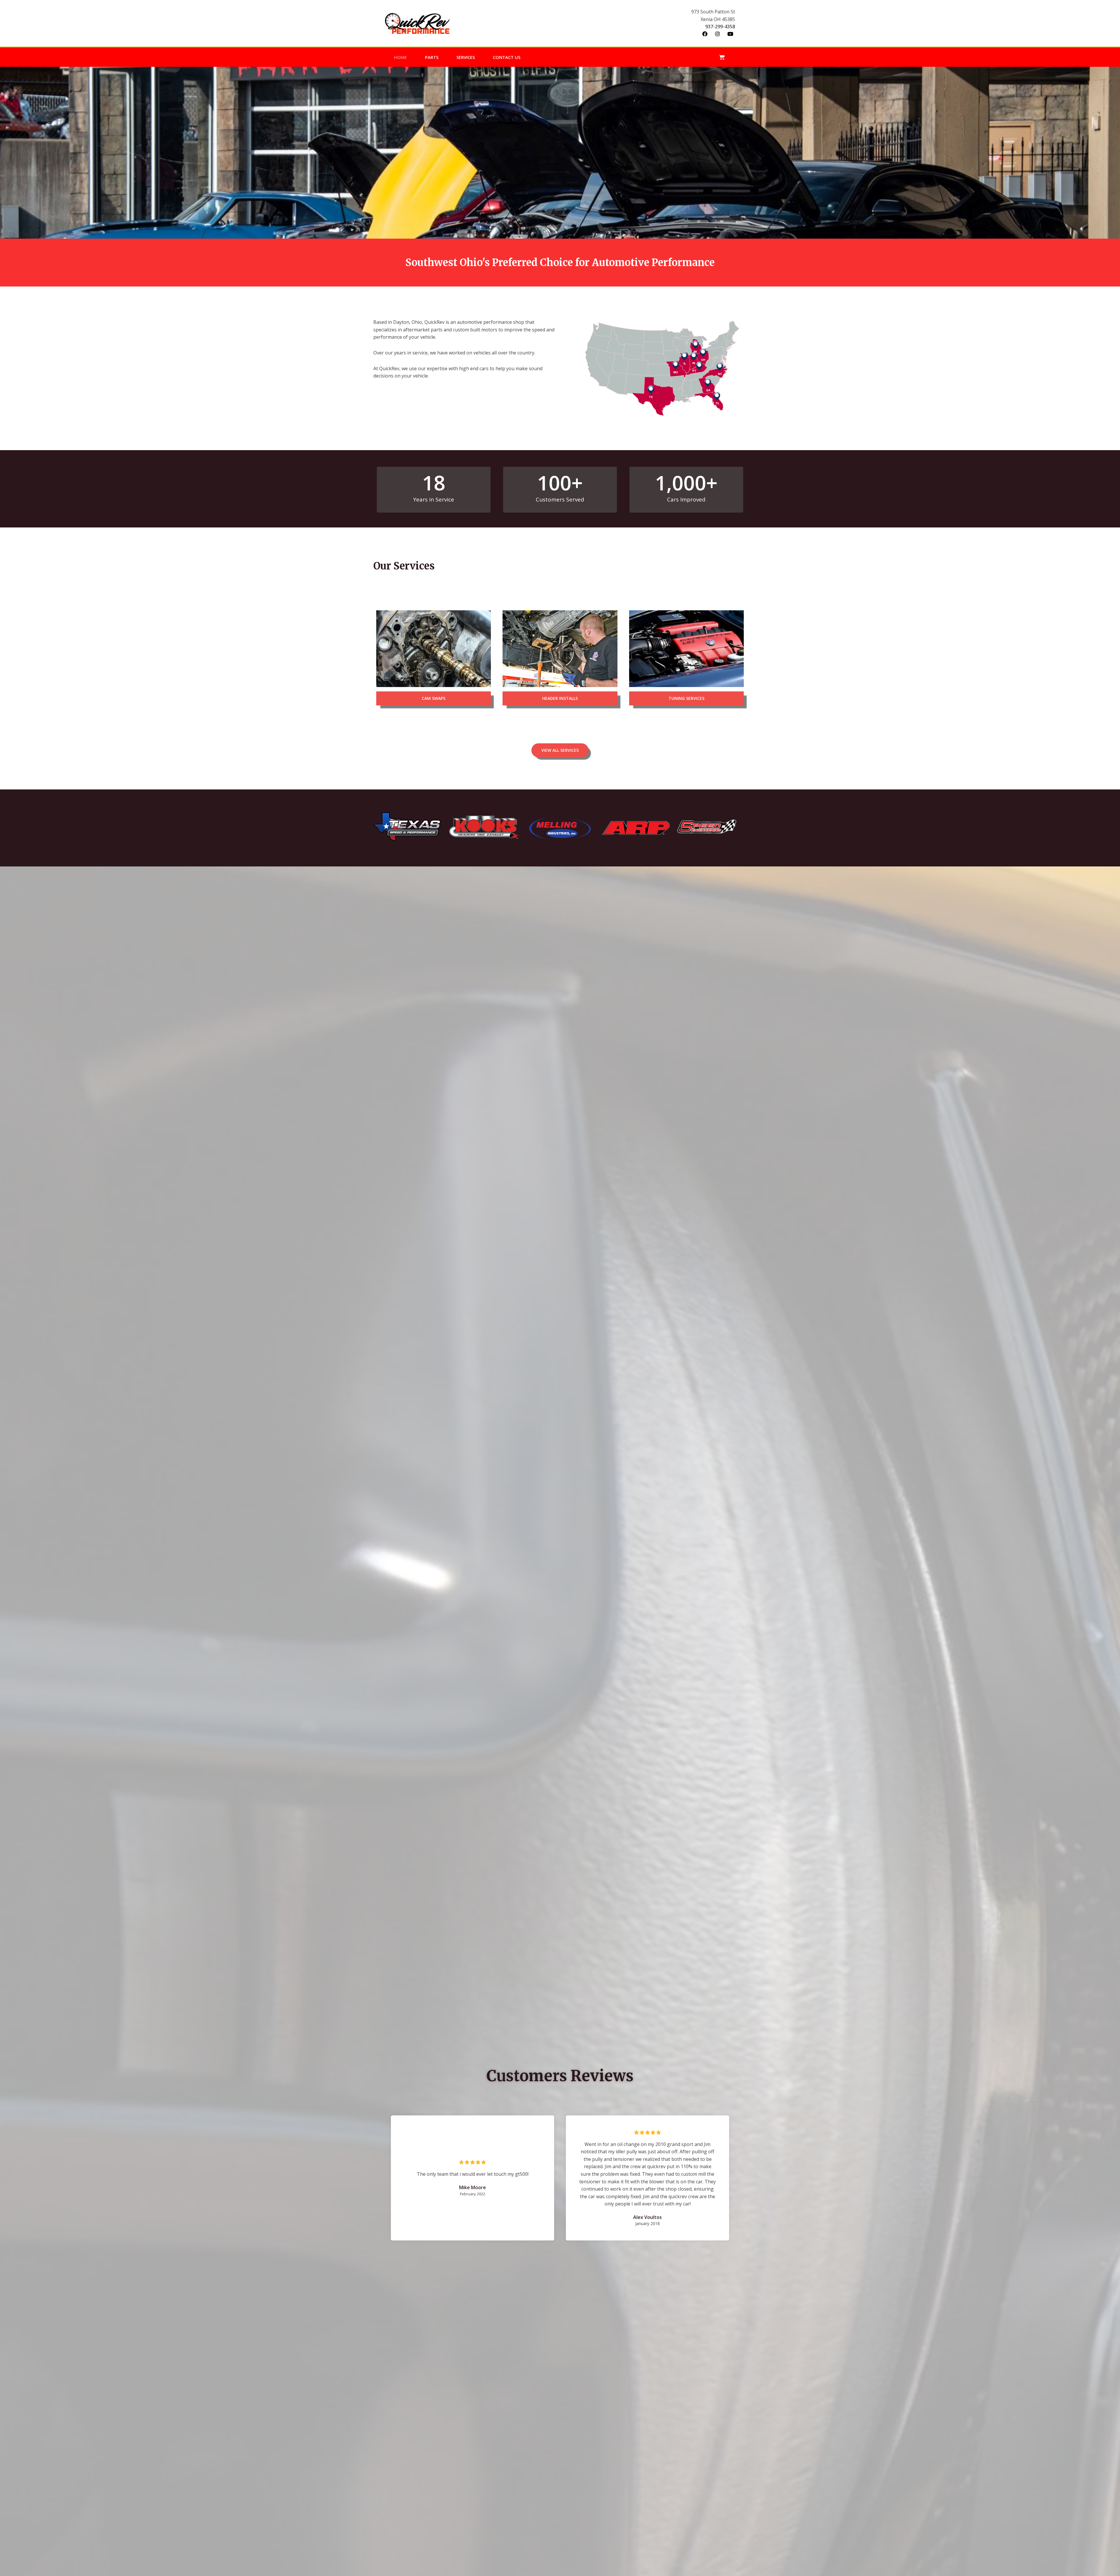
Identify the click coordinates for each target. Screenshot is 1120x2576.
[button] (434, 698)
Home (400, 57)
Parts (432, 57)
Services (466, 57)
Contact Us (507, 57)
